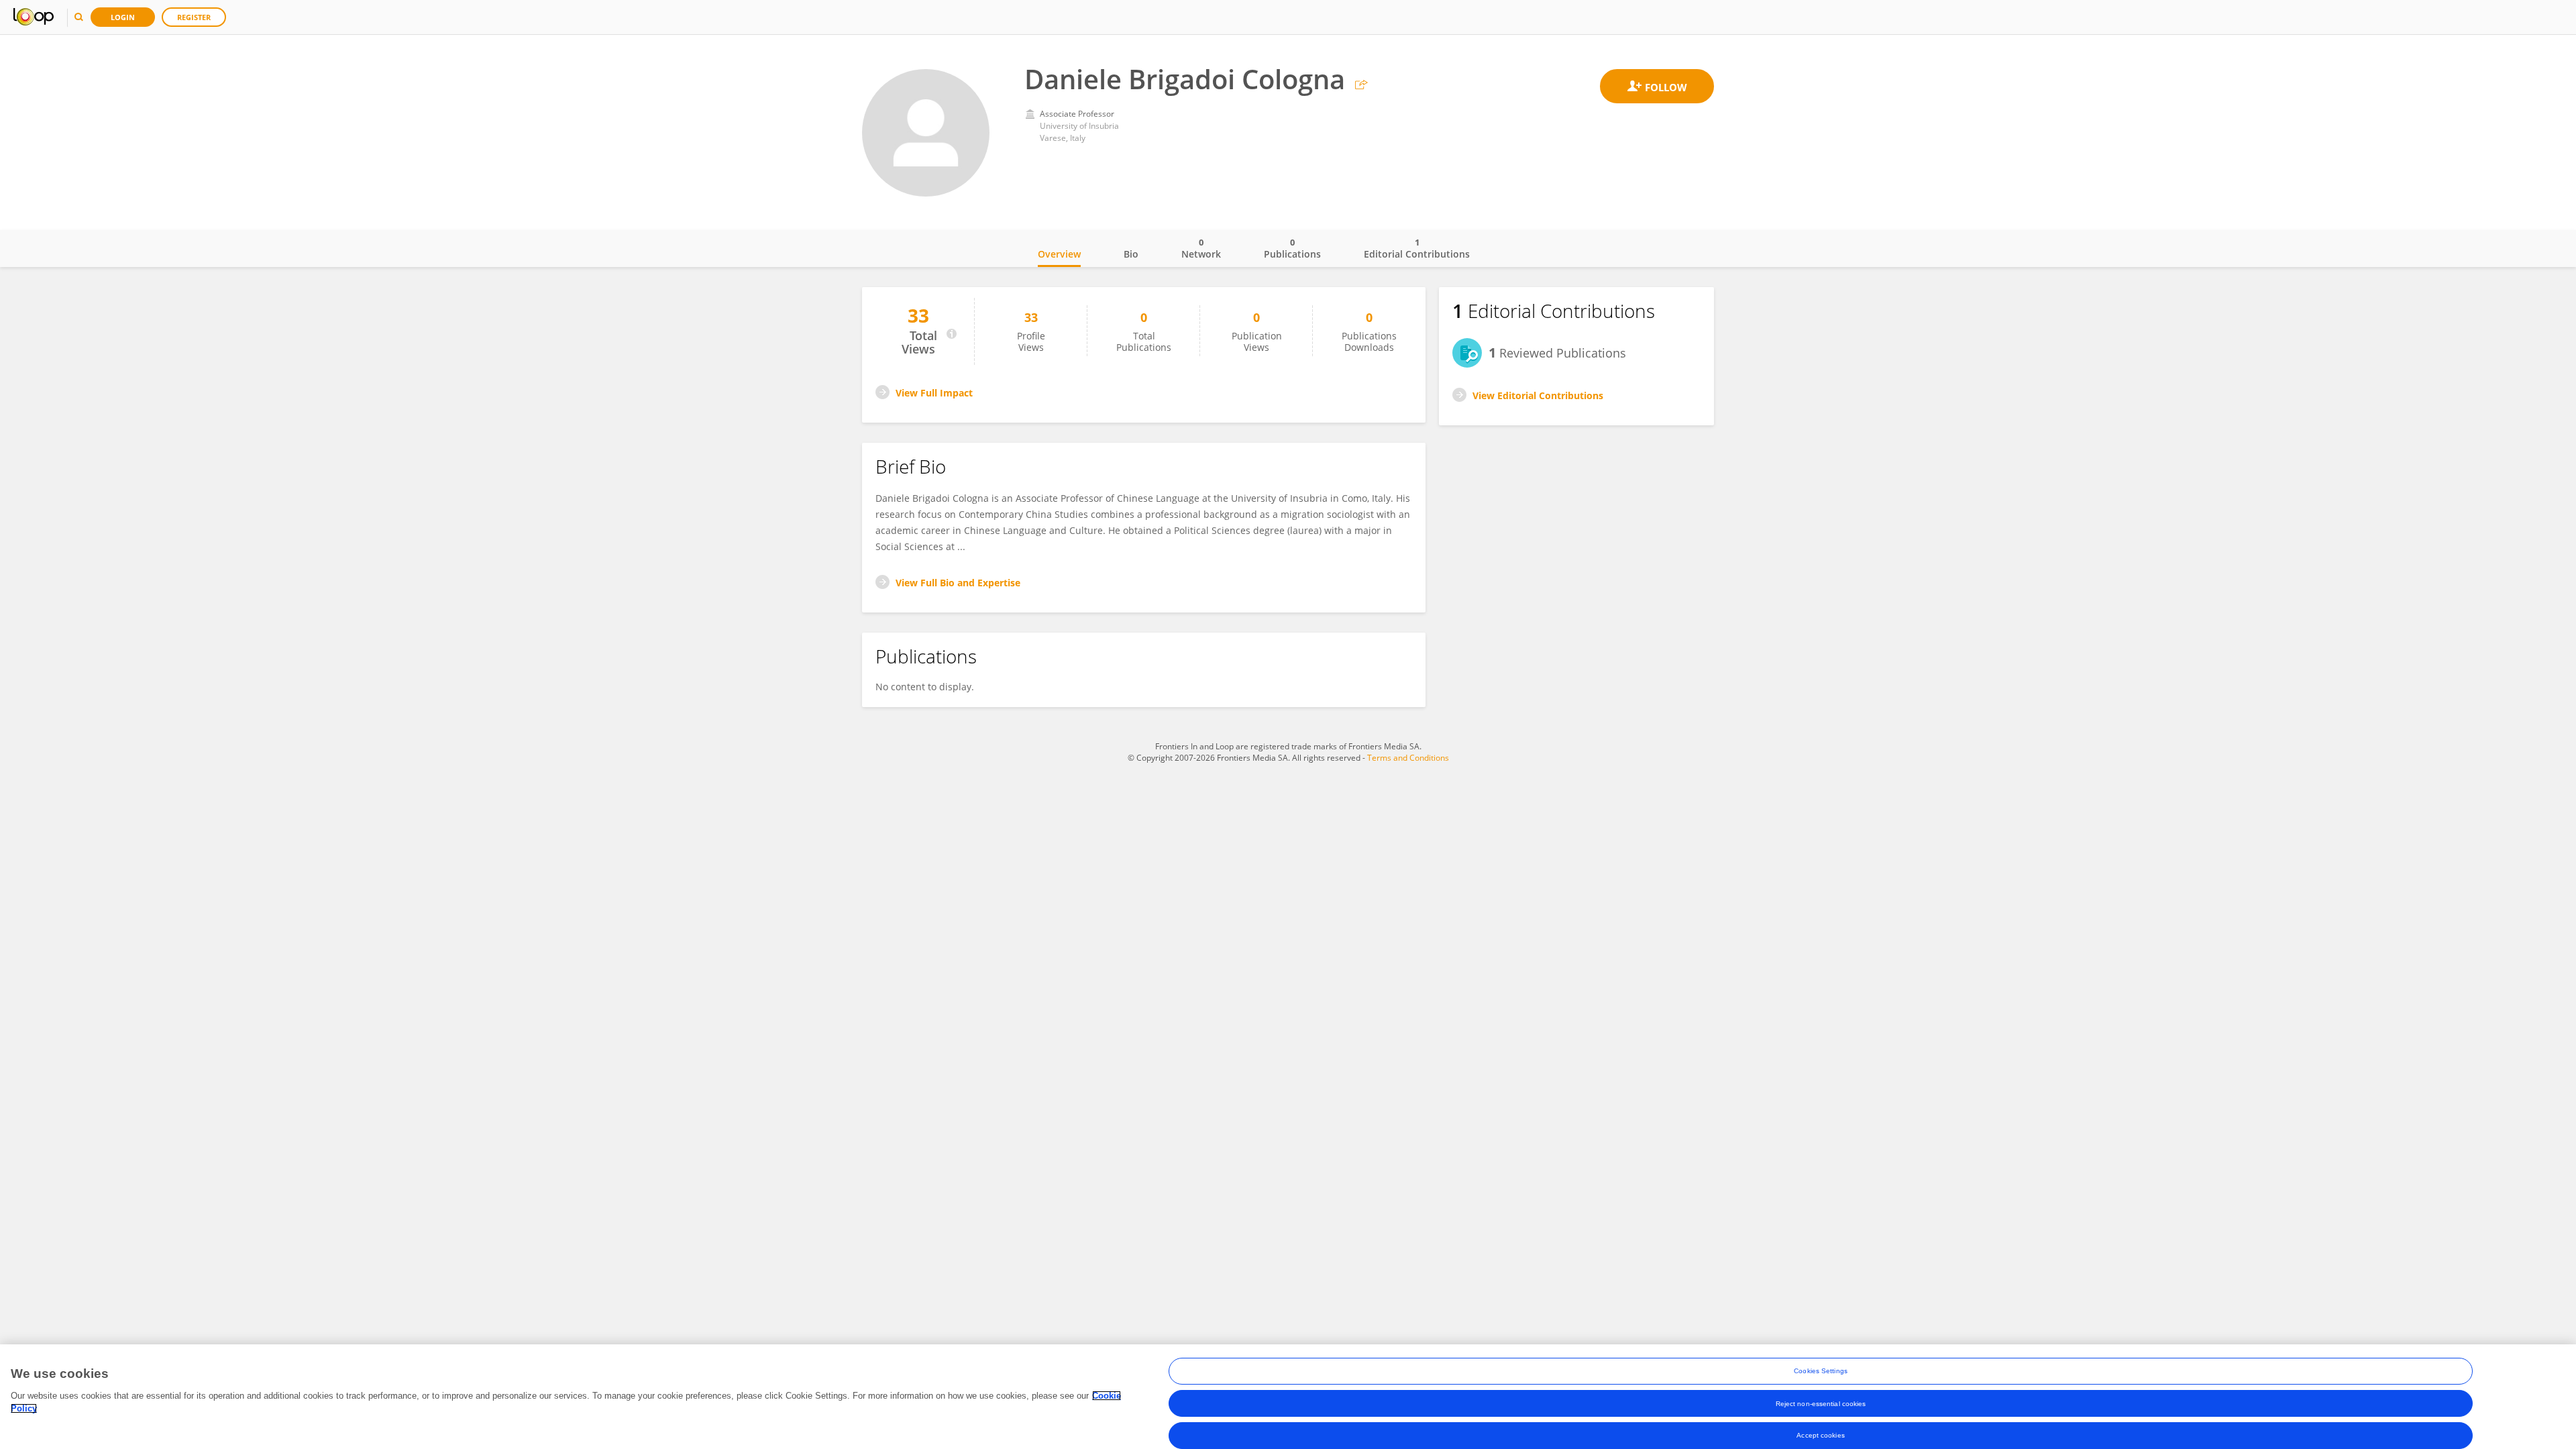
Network (1201, 248)
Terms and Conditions (1408, 758)
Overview (1059, 254)
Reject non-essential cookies (1821, 1403)
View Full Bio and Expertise (958, 583)
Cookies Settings (1821, 1371)
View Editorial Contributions (1538, 395)
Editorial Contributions (1417, 248)
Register (194, 17)
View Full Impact (934, 393)
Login (123, 17)
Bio (1131, 254)
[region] (1288, 1397)
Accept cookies (1820, 1435)
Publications (1292, 248)
